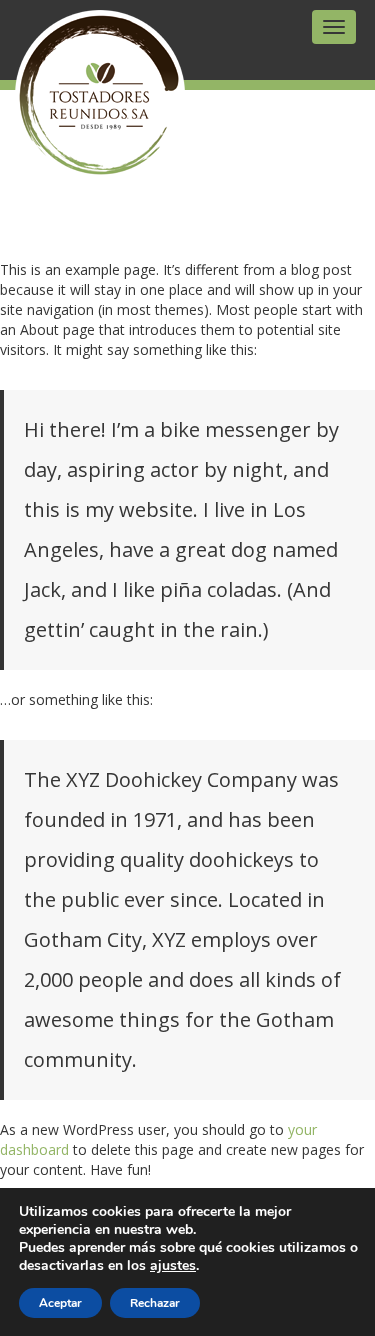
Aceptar (60, 1303)
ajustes (173, 1266)
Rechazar (155, 1303)
